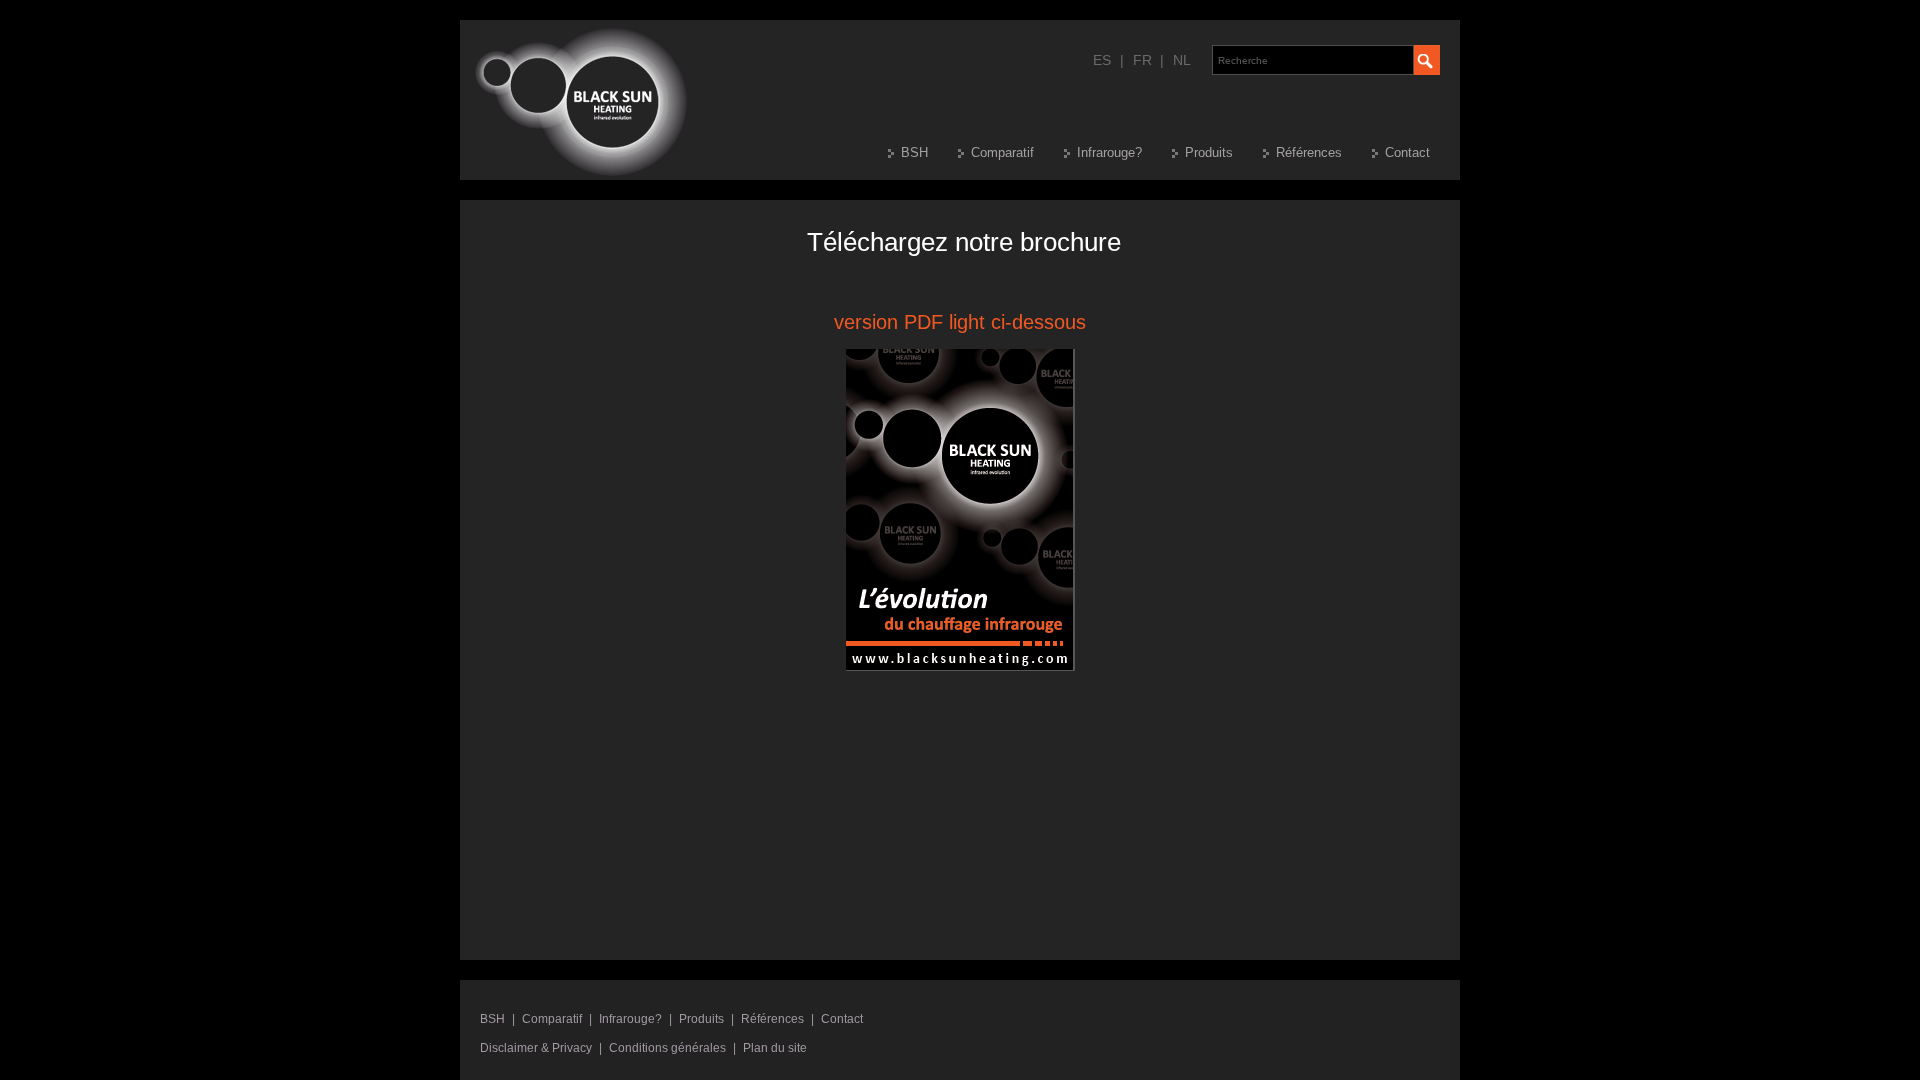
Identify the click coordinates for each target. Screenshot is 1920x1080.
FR (1142, 60)
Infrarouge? (1109, 152)
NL (1182, 60)
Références (1309, 152)
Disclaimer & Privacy (536, 1048)
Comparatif (1002, 152)
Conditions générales (667, 1048)
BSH (914, 152)
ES (1102, 60)
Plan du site (775, 1048)
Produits (1209, 152)
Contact (1407, 152)
